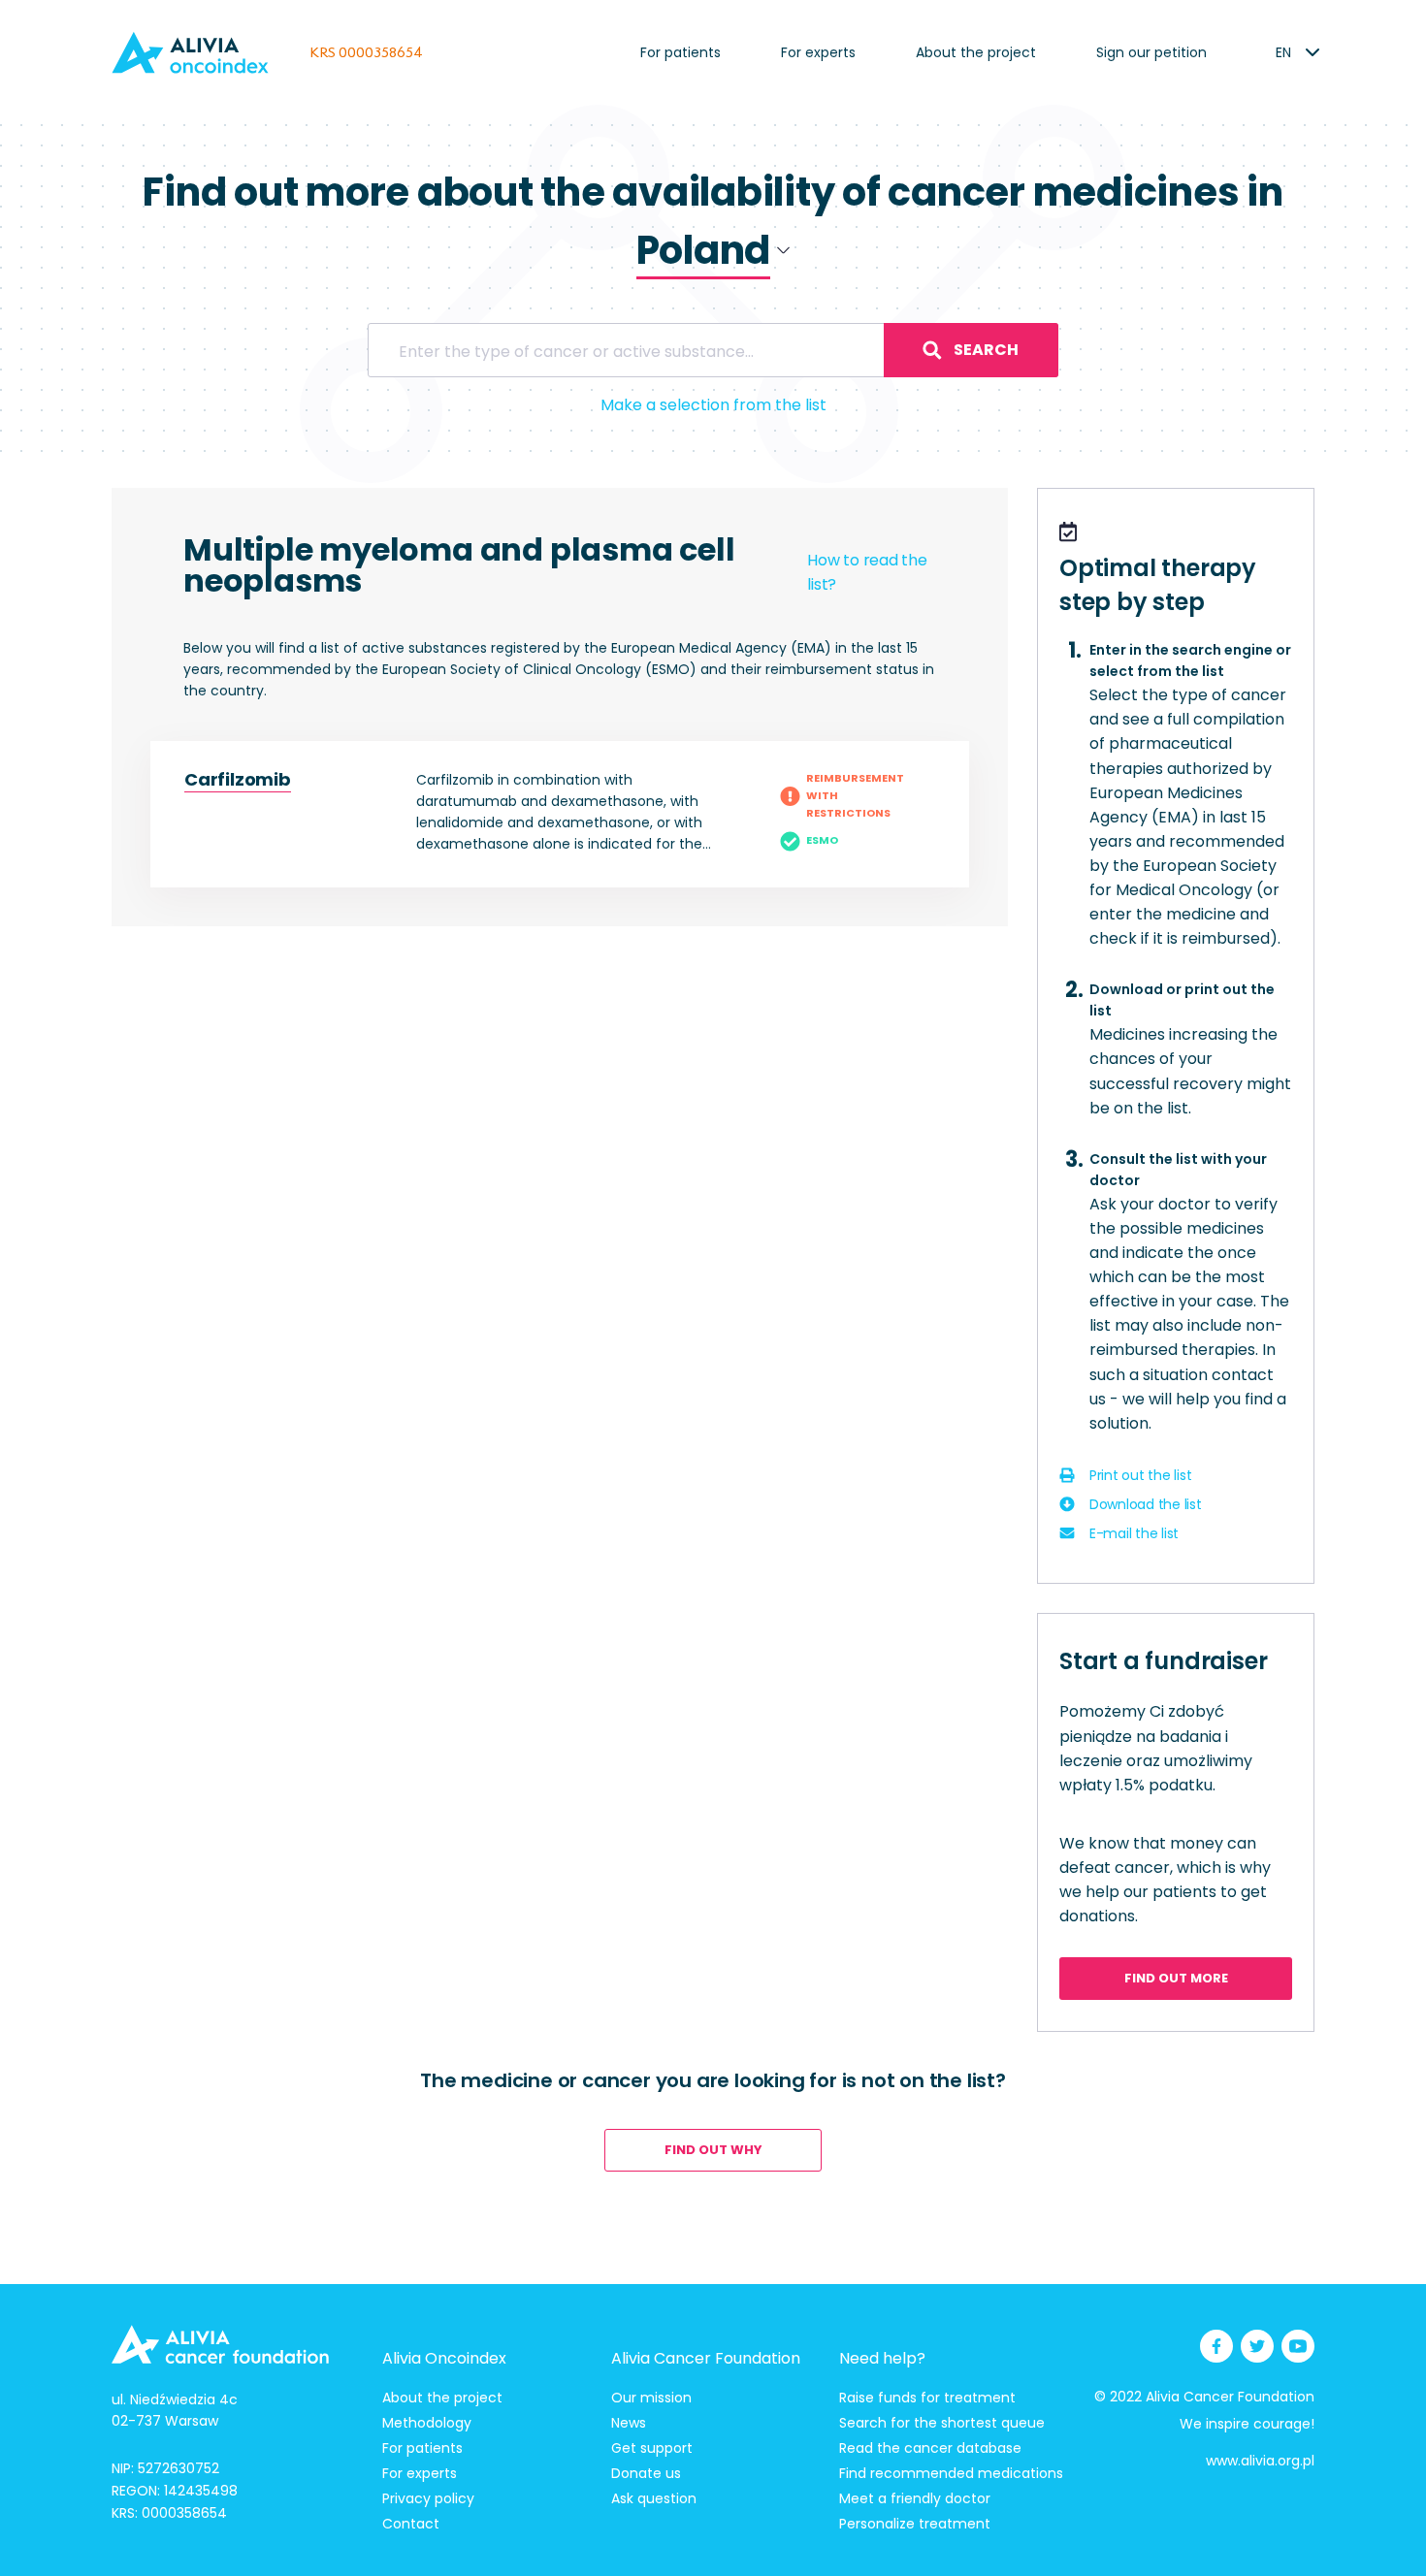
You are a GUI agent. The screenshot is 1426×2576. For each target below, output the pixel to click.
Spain (661, 335)
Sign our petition (1151, 52)
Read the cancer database (930, 2448)
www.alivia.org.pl (1260, 2461)
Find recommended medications (951, 2473)
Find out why (713, 2150)
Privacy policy (428, 2498)
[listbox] (1283, 52)
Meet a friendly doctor (915, 2498)
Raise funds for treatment (927, 2398)
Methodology (427, 2423)
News (629, 2423)
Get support (652, 2448)
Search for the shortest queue (942, 2423)
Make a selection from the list (713, 405)
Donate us (646, 2473)
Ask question (654, 2498)
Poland (665, 303)
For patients (681, 52)
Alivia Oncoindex (444, 2358)
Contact (411, 2524)
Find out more (1176, 1978)
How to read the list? (867, 572)
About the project (976, 52)
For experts (818, 52)
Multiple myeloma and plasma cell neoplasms (459, 565)
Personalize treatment (915, 2524)
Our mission (651, 2398)
